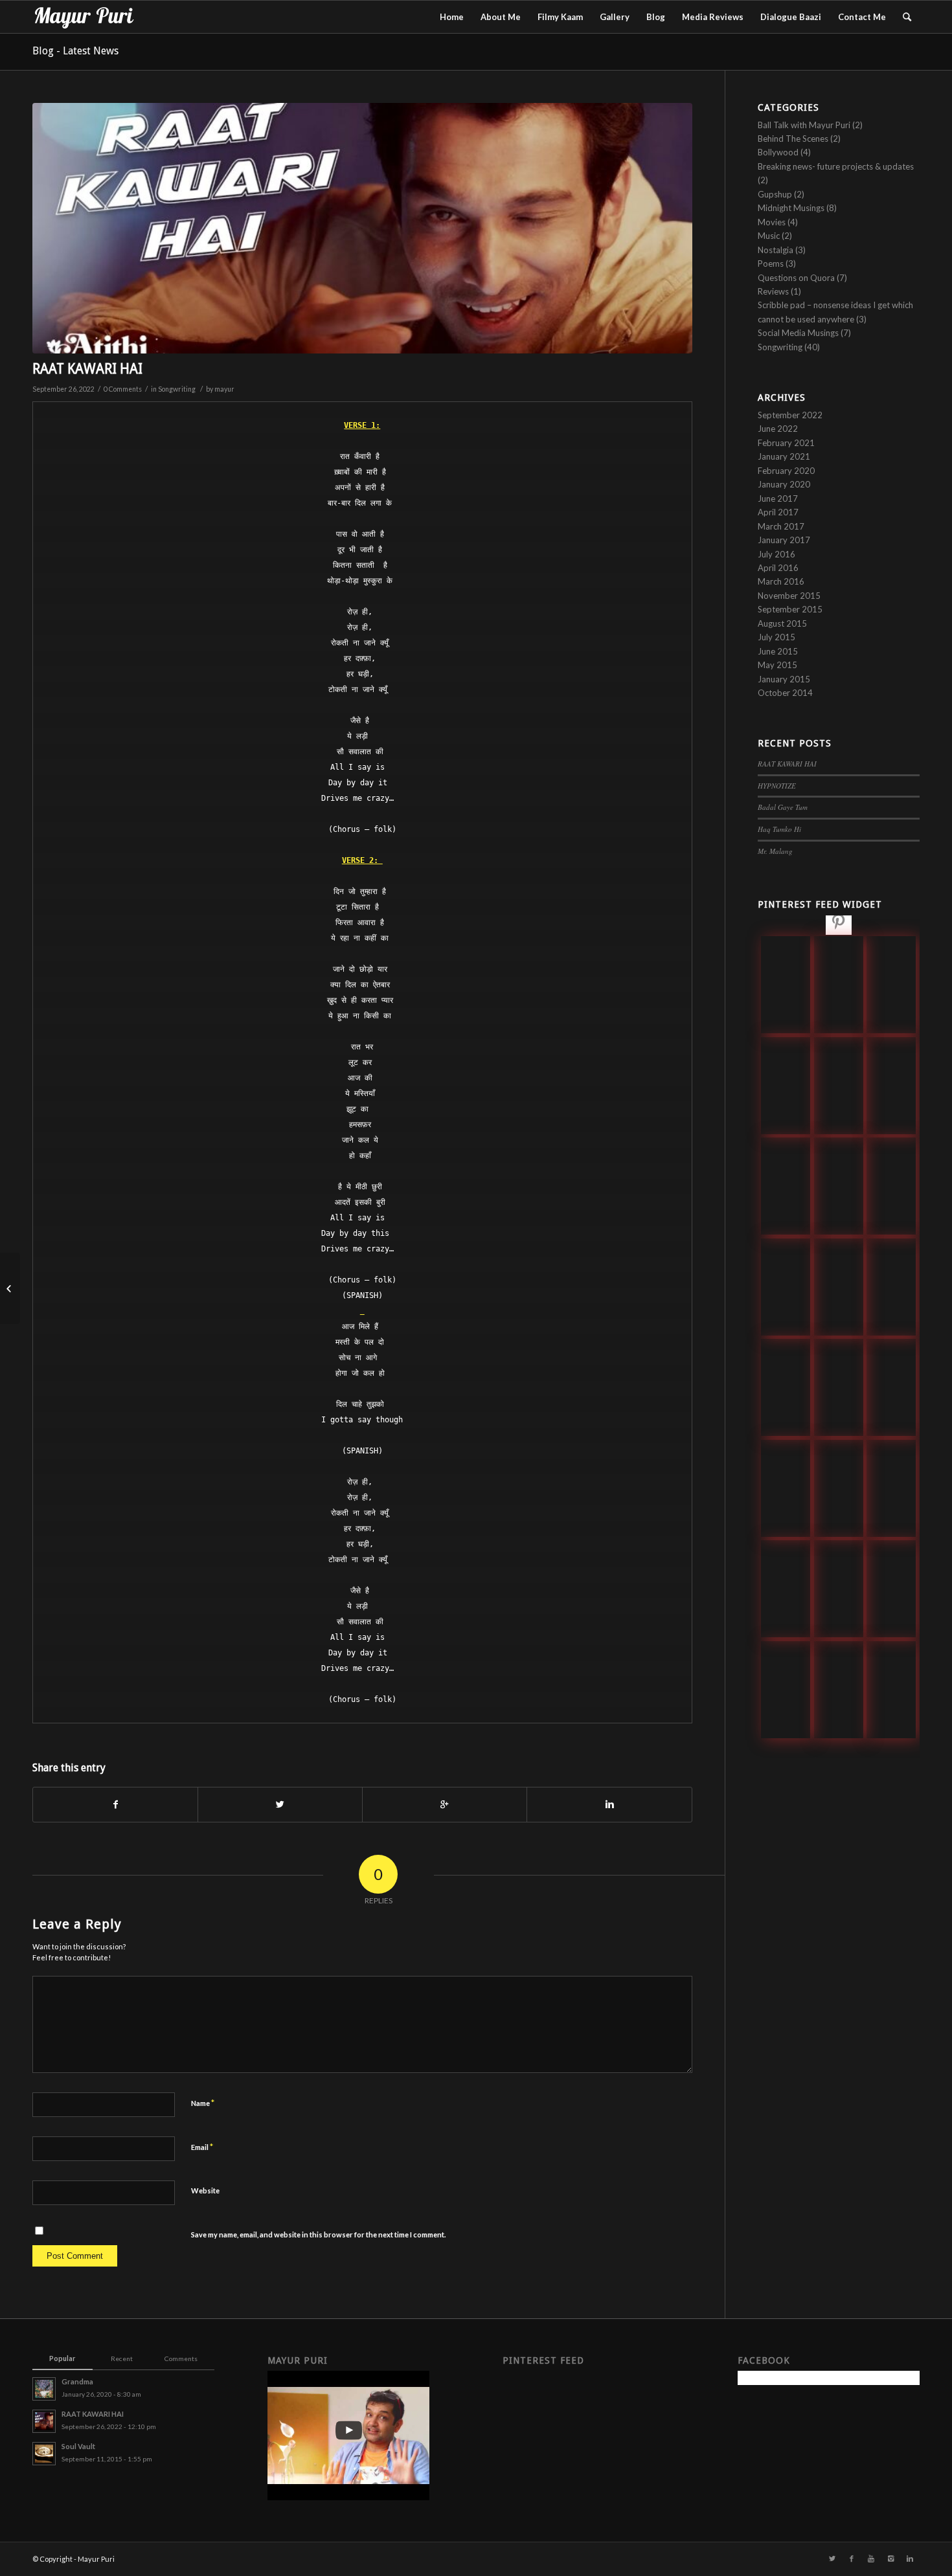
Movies (772, 222)
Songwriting (177, 389)
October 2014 (785, 693)
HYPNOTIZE (777, 786)
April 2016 (778, 568)
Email (202, 2147)
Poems (771, 263)
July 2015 (776, 637)
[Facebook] (852, 2559)
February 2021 (786, 443)
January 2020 (784, 484)
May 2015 (777, 665)
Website (205, 2190)
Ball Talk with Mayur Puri (804, 125)
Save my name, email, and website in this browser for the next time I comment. (318, 2234)
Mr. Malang (775, 851)
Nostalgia (776, 250)
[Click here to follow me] (839, 924)
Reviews (773, 291)
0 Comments (123, 389)
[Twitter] (832, 2559)
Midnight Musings (791, 208)
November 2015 (789, 596)
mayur (224, 389)
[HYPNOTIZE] (10, 1288)
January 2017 (784, 540)
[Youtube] (871, 2559)
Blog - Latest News (75, 51)
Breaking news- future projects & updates (836, 166)
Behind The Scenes (793, 139)
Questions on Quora (796, 278)
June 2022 (778, 429)
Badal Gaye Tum (783, 807)
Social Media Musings (798, 333)
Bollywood (778, 152)
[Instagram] (890, 2559)
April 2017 (778, 512)
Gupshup (775, 194)
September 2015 (790, 609)
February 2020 (786, 471)
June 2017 (778, 498)
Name (203, 2103)
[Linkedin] (910, 2559)
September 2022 (790, 415)
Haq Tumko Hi (779, 829)
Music (769, 236)
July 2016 (776, 554)
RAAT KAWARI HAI (87, 369)
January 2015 (784, 679)
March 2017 (781, 526)
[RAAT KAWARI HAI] (362, 228)
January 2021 (784, 456)
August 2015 (782, 623)
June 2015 (778, 651)
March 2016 (781, 581)
